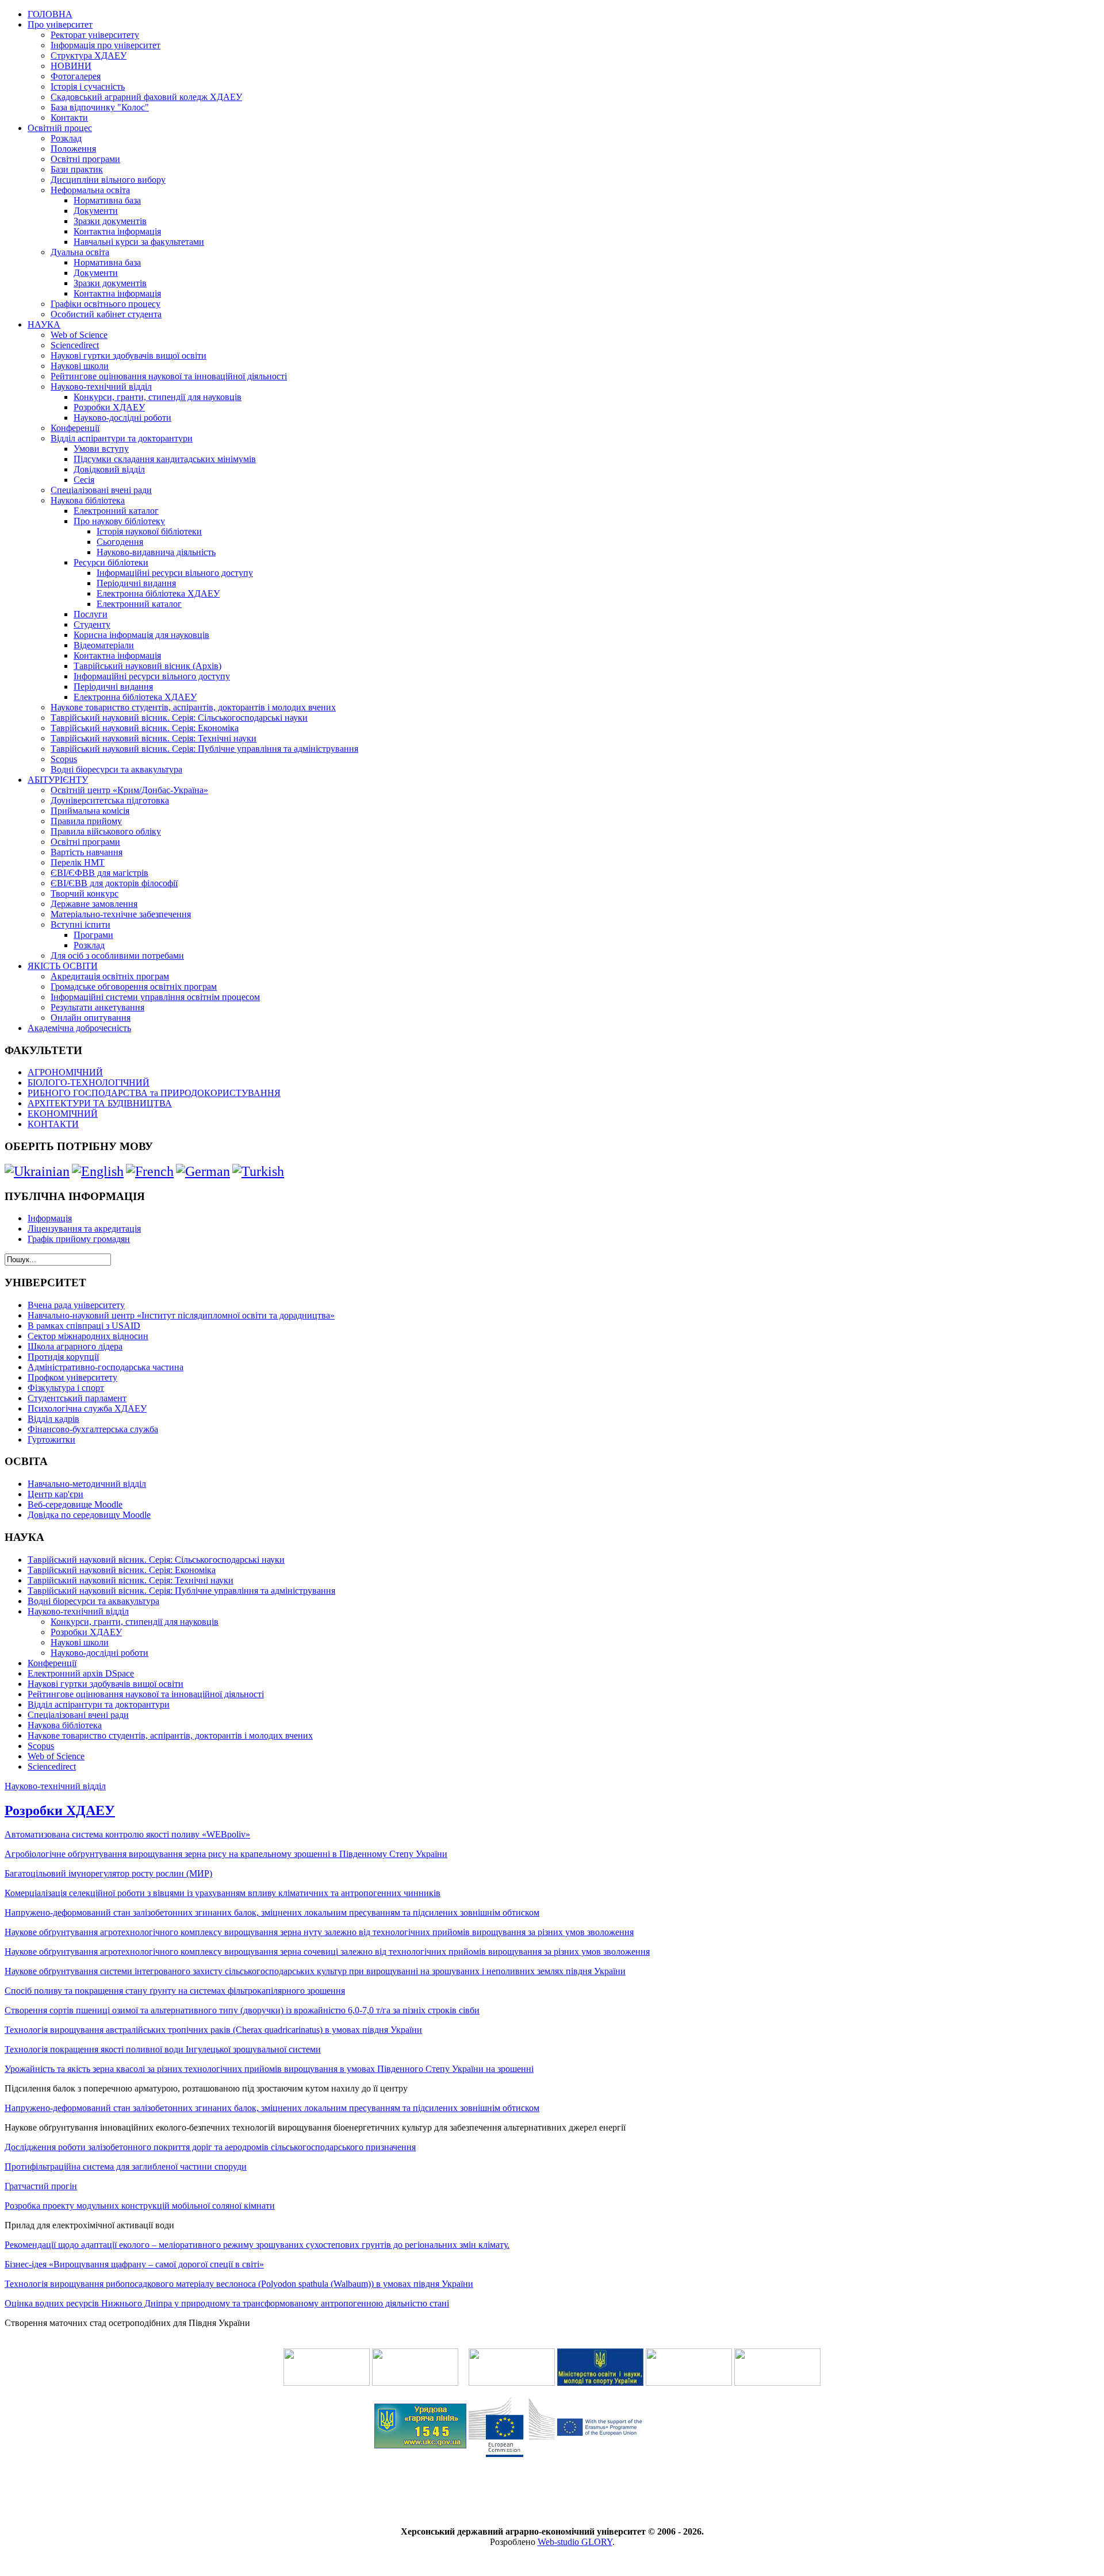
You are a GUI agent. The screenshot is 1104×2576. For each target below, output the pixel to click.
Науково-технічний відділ (101, 387)
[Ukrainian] (37, 1171)
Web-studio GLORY (575, 2542)
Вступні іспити (80, 924)
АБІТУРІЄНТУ (58, 780)
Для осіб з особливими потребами (117, 956)
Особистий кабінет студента (106, 314)
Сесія (84, 480)
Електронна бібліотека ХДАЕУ (158, 593)
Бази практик (77, 169)
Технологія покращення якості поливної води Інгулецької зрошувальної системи (163, 2049)
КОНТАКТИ (53, 1124)
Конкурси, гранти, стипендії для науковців (158, 397)
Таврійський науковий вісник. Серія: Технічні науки (154, 738)
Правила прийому (86, 821)
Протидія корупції (63, 1357)
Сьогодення (120, 542)
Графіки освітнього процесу (106, 304)
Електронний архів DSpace (81, 1673)
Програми (93, 935)
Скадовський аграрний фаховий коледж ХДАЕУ (146, 97)
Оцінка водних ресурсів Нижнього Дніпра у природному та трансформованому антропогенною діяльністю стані (227, 2303)
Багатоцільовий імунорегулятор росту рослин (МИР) (108, 1873)
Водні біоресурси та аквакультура (116, 769)
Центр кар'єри (55, 1494)
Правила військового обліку (106, 831)
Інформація (50, 1218)
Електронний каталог (116, 511)
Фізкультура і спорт (66, 1388)
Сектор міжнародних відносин (88, 1336)
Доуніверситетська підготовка (110, 800)
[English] (98, 1171)
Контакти (69, 118)
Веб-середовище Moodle (75, 1504)
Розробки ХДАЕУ (109, 407)
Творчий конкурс (85, 893)
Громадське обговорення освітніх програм (134, 987)
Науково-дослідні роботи (122, 418)
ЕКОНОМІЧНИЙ (63, 1114)
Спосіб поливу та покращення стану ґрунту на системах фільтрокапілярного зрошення (175, 1991)
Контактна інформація (117, 231)
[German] (203, 1171)
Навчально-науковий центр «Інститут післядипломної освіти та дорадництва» (181, 1315)
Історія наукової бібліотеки (149, 531)
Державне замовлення (94, 904)
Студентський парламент (77, 1398)
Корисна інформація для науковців (141, 635)
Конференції (75, 428)
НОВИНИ (71, 66)
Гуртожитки (51, 1439)
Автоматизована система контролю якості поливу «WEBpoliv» (127, 1834)
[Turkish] (258, 1171)
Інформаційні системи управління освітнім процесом (155, 997)
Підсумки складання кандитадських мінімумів (165, 459)
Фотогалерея (76, 76)
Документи (96, 211)
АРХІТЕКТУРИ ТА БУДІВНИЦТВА (100, 1103)
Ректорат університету (95, 35)
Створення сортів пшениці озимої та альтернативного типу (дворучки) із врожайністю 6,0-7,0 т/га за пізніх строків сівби (242, 2010)
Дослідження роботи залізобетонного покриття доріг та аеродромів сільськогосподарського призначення (210, 2147)
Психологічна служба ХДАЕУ (87, 1408)
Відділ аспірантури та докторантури (122, 438)
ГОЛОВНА (50, 14)
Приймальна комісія (90, 811)
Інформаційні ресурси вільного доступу (175, 573)
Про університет (60, 24)
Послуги (91, 614)
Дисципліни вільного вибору (108, 180)
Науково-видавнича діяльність (156, 552)
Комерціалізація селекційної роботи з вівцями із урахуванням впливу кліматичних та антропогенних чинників (223, 1893)
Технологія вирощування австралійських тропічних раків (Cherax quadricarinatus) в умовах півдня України (213, 2030)
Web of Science (79, 335)
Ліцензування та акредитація (84, 1229)
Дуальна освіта (80, 252)
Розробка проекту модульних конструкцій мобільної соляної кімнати (140, 2206)
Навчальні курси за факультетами (139, 242)
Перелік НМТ (78, 862)
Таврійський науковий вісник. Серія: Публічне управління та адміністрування (204, 749)
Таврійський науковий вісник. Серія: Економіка (145, 728)
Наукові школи (80, 366)
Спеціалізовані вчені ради (101, 490)
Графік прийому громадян (79, 1239)
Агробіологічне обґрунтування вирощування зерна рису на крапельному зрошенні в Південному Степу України (226, 1854)
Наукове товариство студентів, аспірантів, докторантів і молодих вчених (193, 707)
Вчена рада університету (76, 1305)
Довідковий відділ (109, 469)
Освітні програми (85, 159)
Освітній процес (60, 128)
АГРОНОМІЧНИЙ (65, 1072)
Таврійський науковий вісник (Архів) (147, 666)
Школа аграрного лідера (75, 1346)
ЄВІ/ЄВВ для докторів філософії (114, 883)
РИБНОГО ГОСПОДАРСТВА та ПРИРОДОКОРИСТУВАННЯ (154, 1093)
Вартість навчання (87, 852)
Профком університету (72, 1377)
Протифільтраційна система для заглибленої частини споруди (126, 2166)
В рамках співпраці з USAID (84, 1326)
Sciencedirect (75, 345)
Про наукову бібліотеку (119, 521)
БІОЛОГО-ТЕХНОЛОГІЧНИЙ (89, 1083)
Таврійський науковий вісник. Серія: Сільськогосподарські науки (179, 718)
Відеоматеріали (104, 645)
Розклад (66, 138)
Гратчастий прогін (41, 2186)
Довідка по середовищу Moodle (89, 1515)
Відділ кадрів (53, 1419)
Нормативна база (107, 200)
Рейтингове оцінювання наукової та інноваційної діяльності (169, 376)
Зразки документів (110, 221)
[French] (150, 1171)
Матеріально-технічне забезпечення (121, 914)
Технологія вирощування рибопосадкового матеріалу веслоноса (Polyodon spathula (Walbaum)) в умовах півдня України (239, 2284)
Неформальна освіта (90, 190)
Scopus (64, 759)
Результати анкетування (97, 1007)
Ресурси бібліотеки (111, 562)
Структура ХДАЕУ (89, 55)
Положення (73, 149)
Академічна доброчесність (79, 1028)
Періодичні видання (136, 583)
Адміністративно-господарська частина (106, 1367)
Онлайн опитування (91, 1018)
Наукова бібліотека (88, 500)
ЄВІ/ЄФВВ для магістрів (99, 873)
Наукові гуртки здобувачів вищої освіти (129, 355)
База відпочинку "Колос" (100, 107)
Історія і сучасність (88, 86)
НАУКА (44, 324)
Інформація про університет (106, 45)
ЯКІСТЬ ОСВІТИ (63, 966)
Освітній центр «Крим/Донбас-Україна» (129, 790)
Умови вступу (101, 449)
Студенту (92, 624)
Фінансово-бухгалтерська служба (93, 1429)
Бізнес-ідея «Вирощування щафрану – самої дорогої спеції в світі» (134, 2264)
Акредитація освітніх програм (110, 976)
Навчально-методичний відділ (87, 1484)
